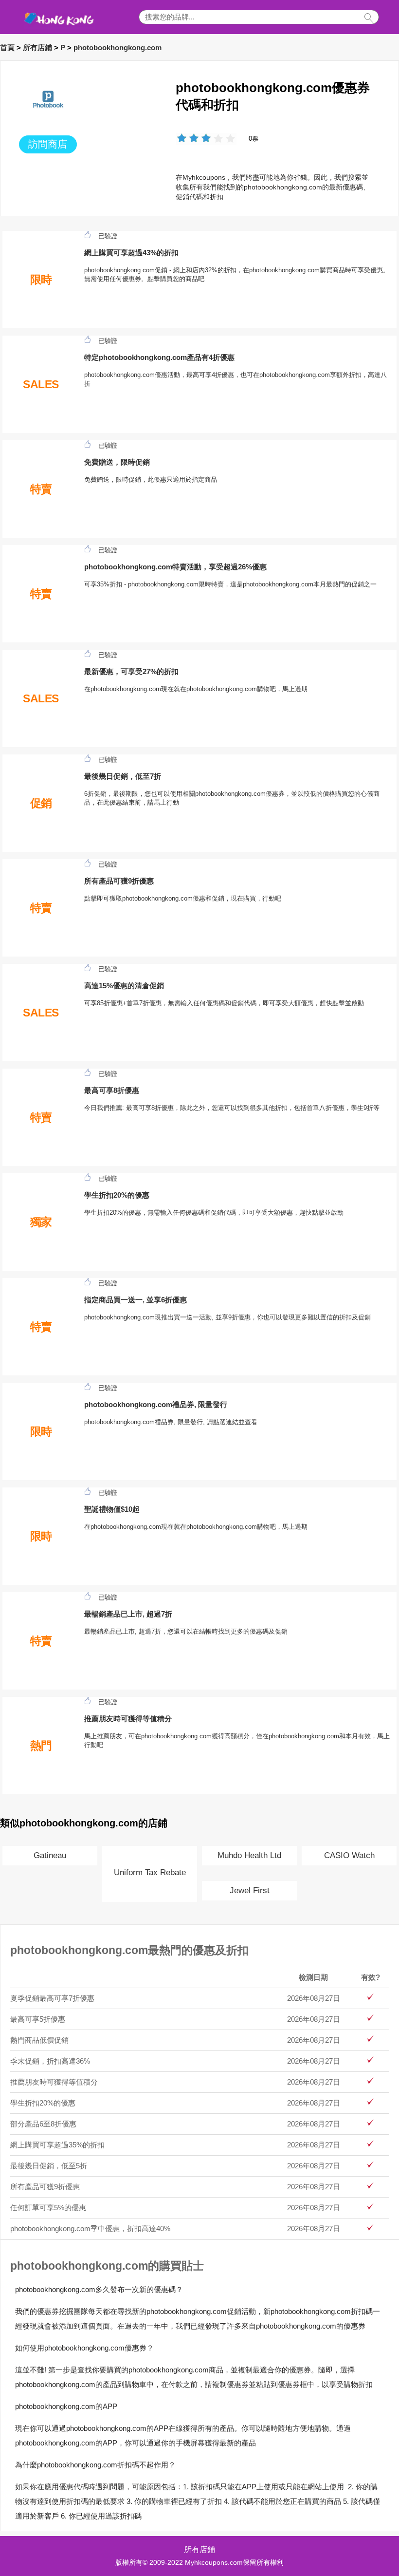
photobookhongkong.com (118, 47)
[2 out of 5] (188, 139)
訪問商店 (48, 144)
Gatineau (50, 1855)
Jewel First (250, 1890)
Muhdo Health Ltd (249, 1855)
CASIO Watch (349, 1855)
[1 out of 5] (182, 139)
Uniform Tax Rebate (150, 1872)
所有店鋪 (37, 47)
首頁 (7, 47)
